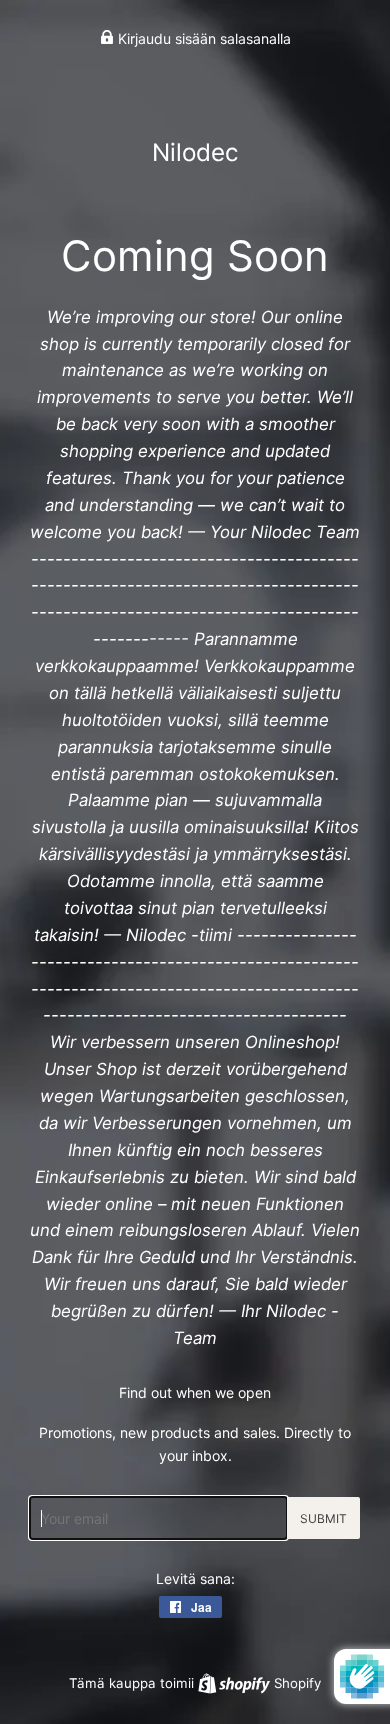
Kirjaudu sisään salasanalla (202, 38)
